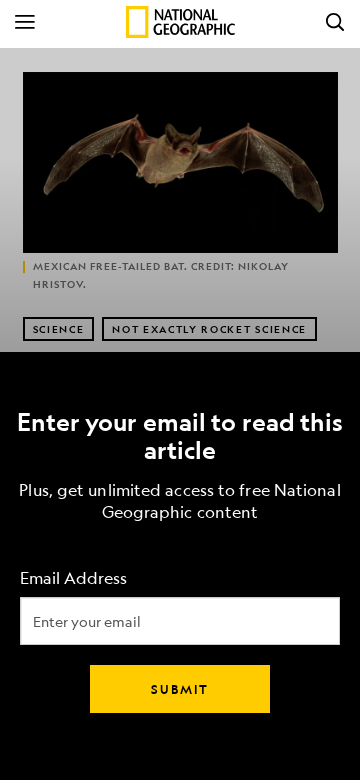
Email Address (73, 578)
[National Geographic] (180, 22)
